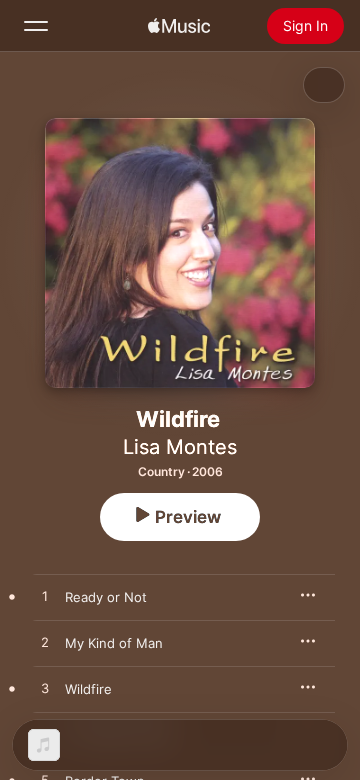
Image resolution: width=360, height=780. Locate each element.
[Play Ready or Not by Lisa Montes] (45, 597)
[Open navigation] (36, 26)
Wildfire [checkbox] (88, 689)
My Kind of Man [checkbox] (114, 643)
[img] (179, 26)
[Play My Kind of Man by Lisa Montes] (45, 643)
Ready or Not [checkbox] (106, 597)
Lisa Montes (180, 447)
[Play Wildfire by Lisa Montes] (45, 689)
